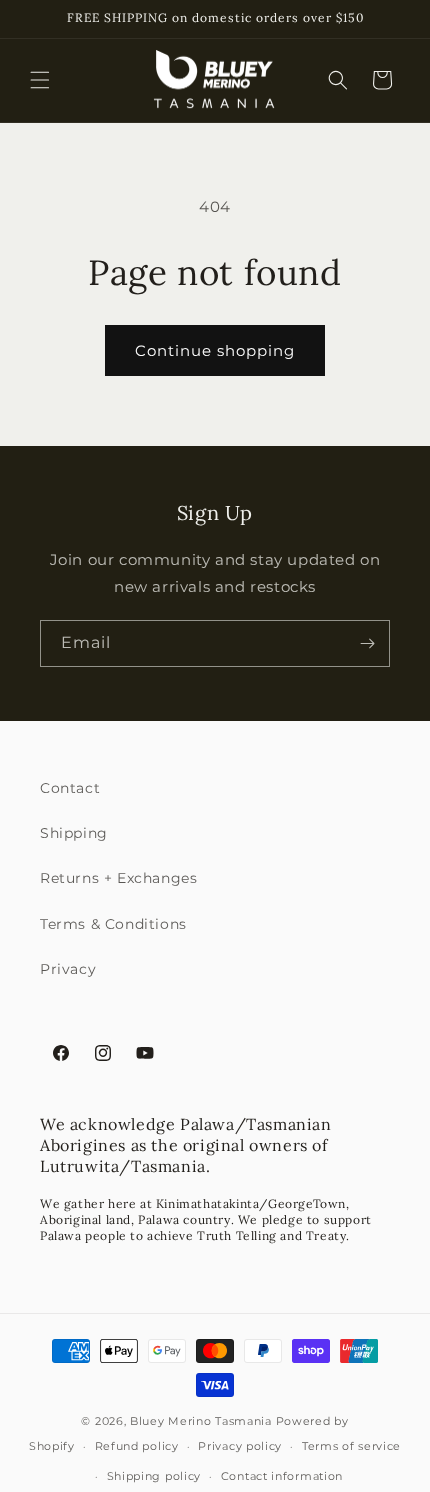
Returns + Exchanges (118, 878)
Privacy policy (240, 1446)
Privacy (68, 969)
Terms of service (351, 1446)
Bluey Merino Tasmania (201, 1421)
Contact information (282, 1476)
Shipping (74, 833)
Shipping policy (154, 1476)
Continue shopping (215, 350)
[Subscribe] (367, 643)
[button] (40, 80)
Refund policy (137, 1446)
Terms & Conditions (113, 924)
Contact (70, 788)
